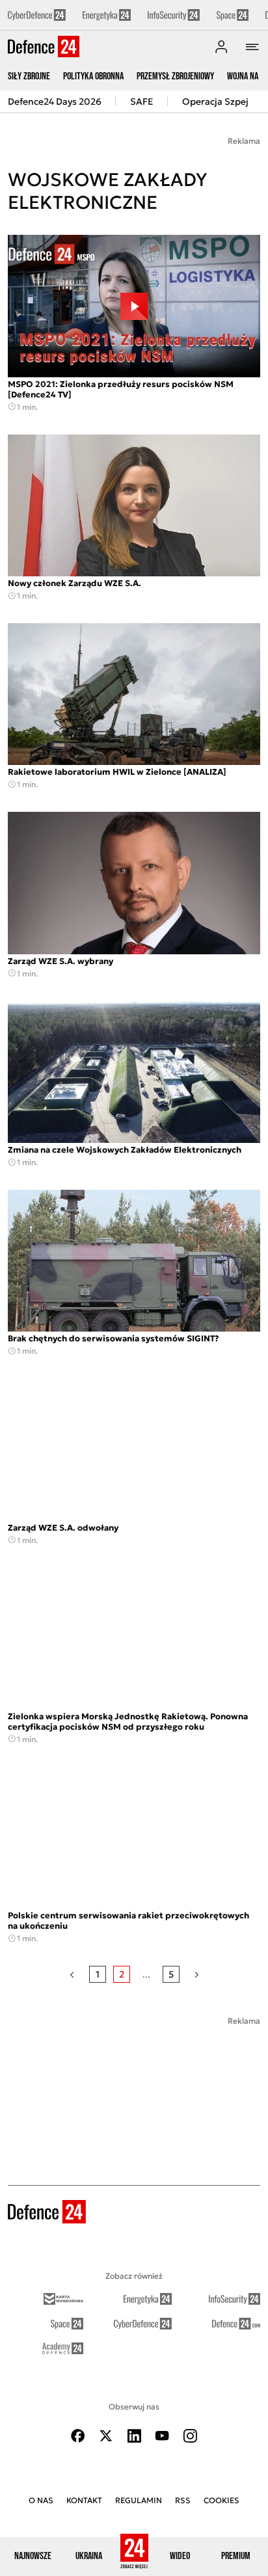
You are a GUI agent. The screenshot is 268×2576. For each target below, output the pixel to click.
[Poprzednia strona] (72, 1974)
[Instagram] (190, 2436)
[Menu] (252, 47)
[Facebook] (78, 2436)
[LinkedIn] (134, 2436)
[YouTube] (162, 2436)
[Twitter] (106, 2436)
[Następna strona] (197, 1974)
